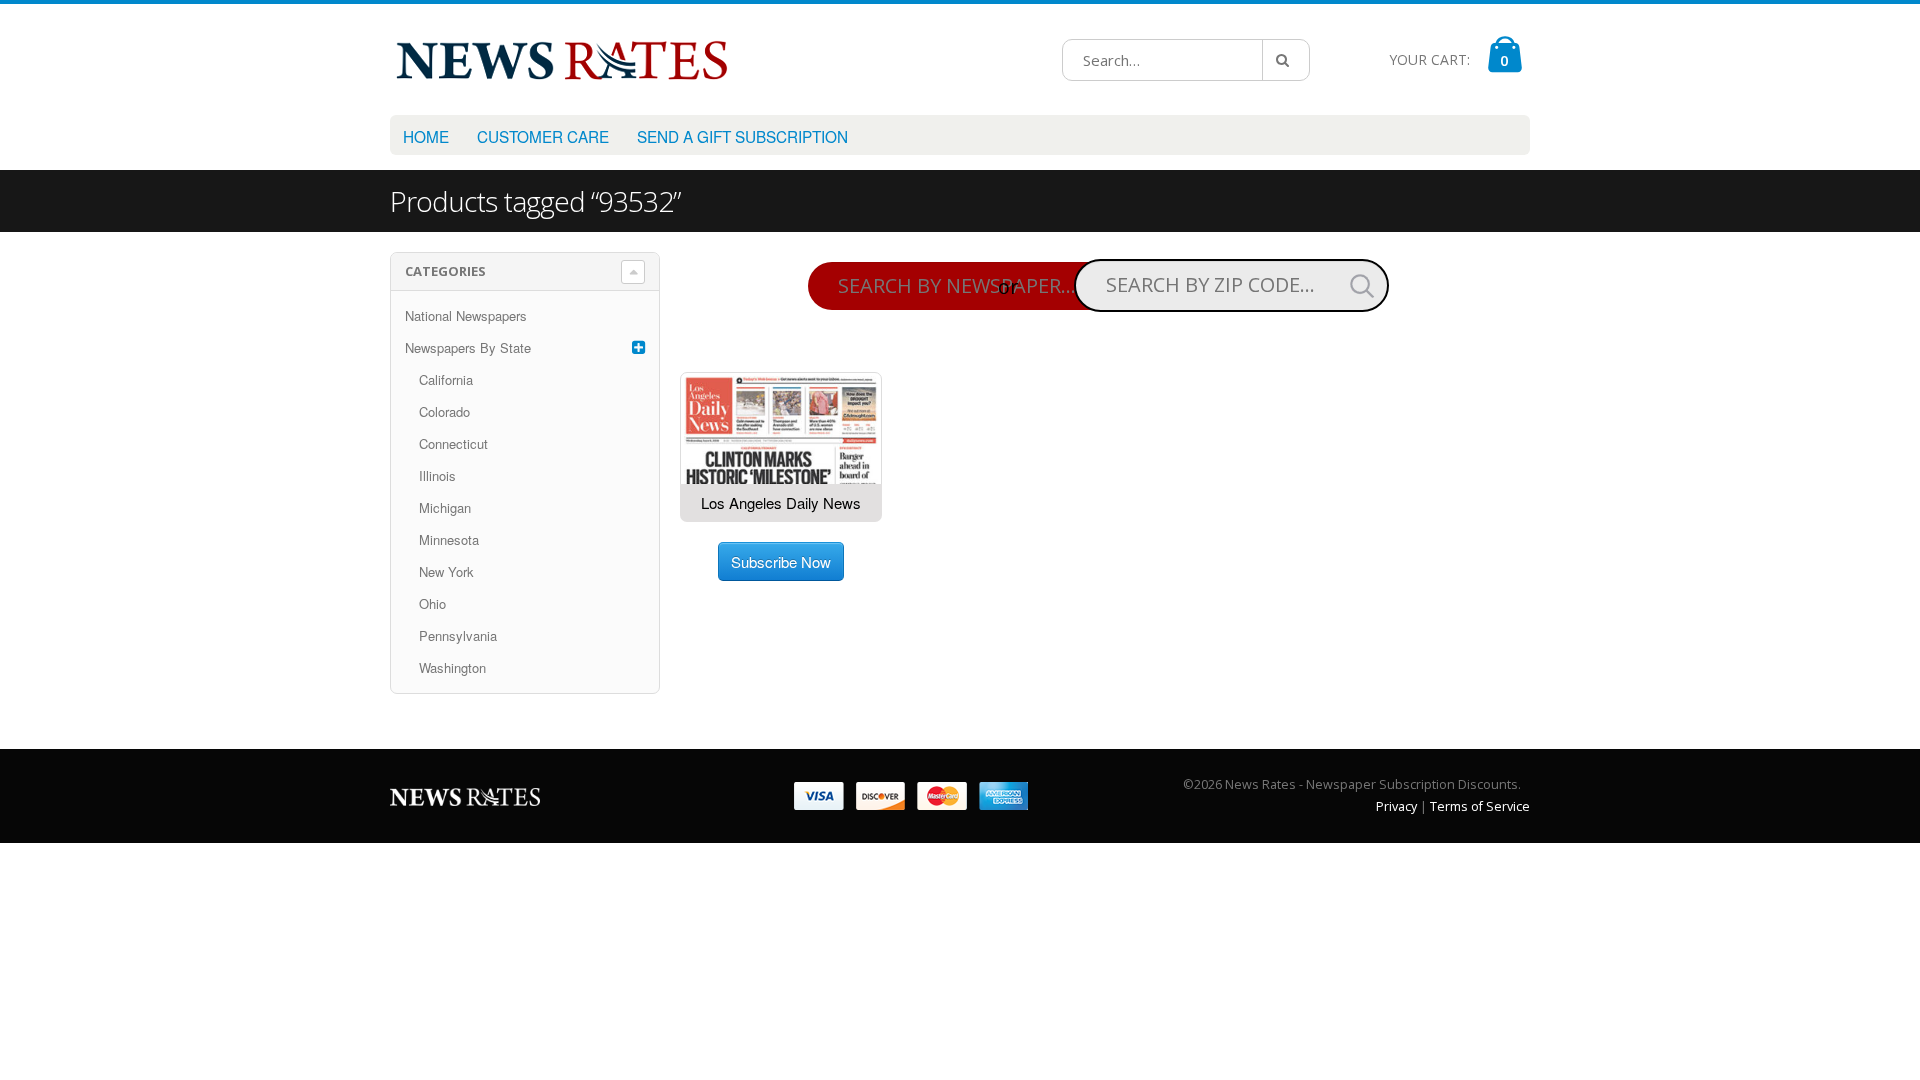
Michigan (445, 507)
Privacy (1396, 806)
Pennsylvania (458, 635)
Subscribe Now (781, 561)
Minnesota (449, 539)
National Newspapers (466, 315)
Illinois (437, 475)
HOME (426, 136)
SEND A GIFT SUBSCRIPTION (742, 136)
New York (446, 571)
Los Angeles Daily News (781, 502)
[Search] (1286, 60)
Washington (452, 667)
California (446, 379)
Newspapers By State (468, 347)
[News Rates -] (561, 59)
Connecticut (453, 443)
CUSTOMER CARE (543, 136)
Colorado (444, 411)
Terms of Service (1480, 806)
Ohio (432, 603)
